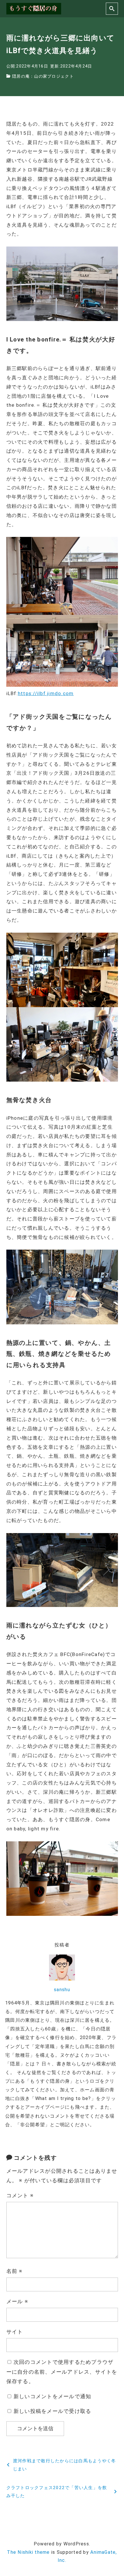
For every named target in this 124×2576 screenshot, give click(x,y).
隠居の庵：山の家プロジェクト (43, 76)
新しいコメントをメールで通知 (52, 2396)
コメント (20, 2195)
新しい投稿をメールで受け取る (52, 2411)
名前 (15, 2271)
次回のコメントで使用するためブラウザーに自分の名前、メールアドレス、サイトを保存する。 (62, 2372)
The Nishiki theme (28, 2552)
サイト (15, 2332)
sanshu (62, 1990)
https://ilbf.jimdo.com (46, 693)
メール (17, 2301)
